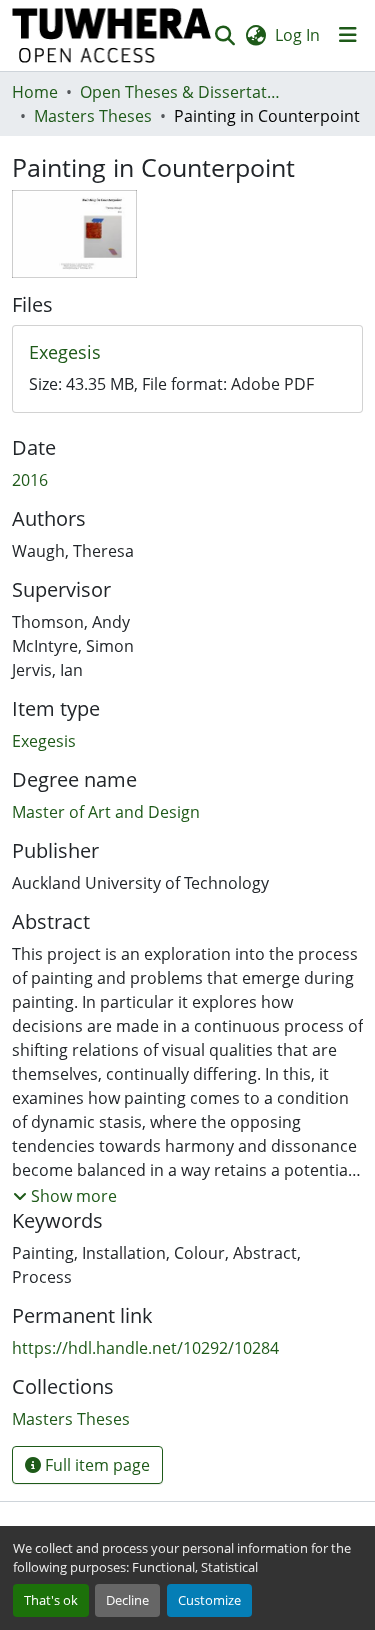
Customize (209, 1600)
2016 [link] (30, 480)
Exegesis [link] (44, 741)
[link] (187, 353)
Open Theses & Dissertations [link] (180, 92)
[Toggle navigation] (348, 35)
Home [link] (35, 92)
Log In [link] (297, 35)
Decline (127, 1600)
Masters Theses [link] (93, 116)
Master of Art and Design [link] (106, 812)
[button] (112, 35)
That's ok (51, 1600)
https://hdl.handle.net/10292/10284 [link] (145, 1348)
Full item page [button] (95, 1465)
